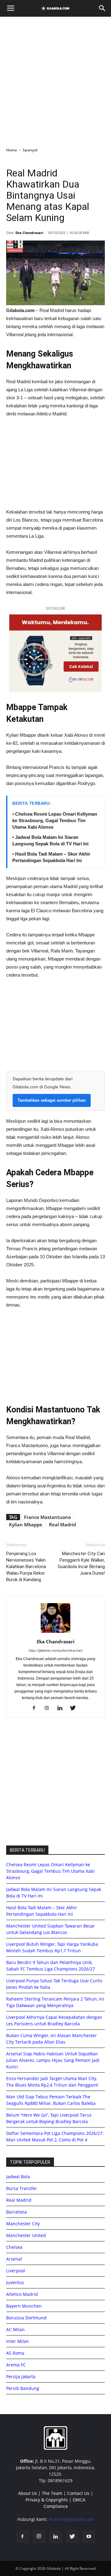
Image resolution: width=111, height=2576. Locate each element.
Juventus (15, 2282)
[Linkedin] (62, 1708)
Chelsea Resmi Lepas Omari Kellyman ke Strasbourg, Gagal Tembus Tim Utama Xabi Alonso (50, 1871)
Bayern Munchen (24, 2306)
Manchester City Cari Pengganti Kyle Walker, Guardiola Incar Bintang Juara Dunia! (81, 1563)
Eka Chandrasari (29, 233)
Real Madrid (62, 1524)
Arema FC (16, 2365)
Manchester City (23, 2224)
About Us (28, 2493)
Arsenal (14, 2259)
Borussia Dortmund (26, 2318)
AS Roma (15, 2353)
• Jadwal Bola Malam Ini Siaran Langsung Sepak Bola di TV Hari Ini (50, 840)
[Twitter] (75, 1708)
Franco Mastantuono (47, 1517)
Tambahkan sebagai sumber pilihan (52, 1100)
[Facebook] (36, 1708)
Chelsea (14, 2247)
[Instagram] (49, 1708)
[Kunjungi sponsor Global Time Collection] (55, 653)
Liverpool (16, 2271)
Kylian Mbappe (26, 1524)
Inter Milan (18, 2341)
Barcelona (16, 2212)
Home (12, 150)
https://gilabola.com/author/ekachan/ (56, 1650)
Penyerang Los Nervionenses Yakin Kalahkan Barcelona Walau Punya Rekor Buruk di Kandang (26, 1567)
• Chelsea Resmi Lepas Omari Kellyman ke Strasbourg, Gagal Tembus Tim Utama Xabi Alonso (55, 820)
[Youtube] (89, 2537)
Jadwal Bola (18, 2177)
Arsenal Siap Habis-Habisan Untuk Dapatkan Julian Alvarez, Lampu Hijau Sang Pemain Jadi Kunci (53, 2060)
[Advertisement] (55, 80)
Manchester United (26, 2235)
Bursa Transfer (22, 2188)
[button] (102, 8)
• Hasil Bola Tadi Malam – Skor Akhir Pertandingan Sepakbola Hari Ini (51, 857)
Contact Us (78, 2493)
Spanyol (30, 150)
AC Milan (15, 2329)
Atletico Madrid (22, 2294)
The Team (52, 2493)
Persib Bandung (23, 2388)
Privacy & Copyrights (47, 2500)
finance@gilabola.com (71, 2519)
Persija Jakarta (21, 2377)
